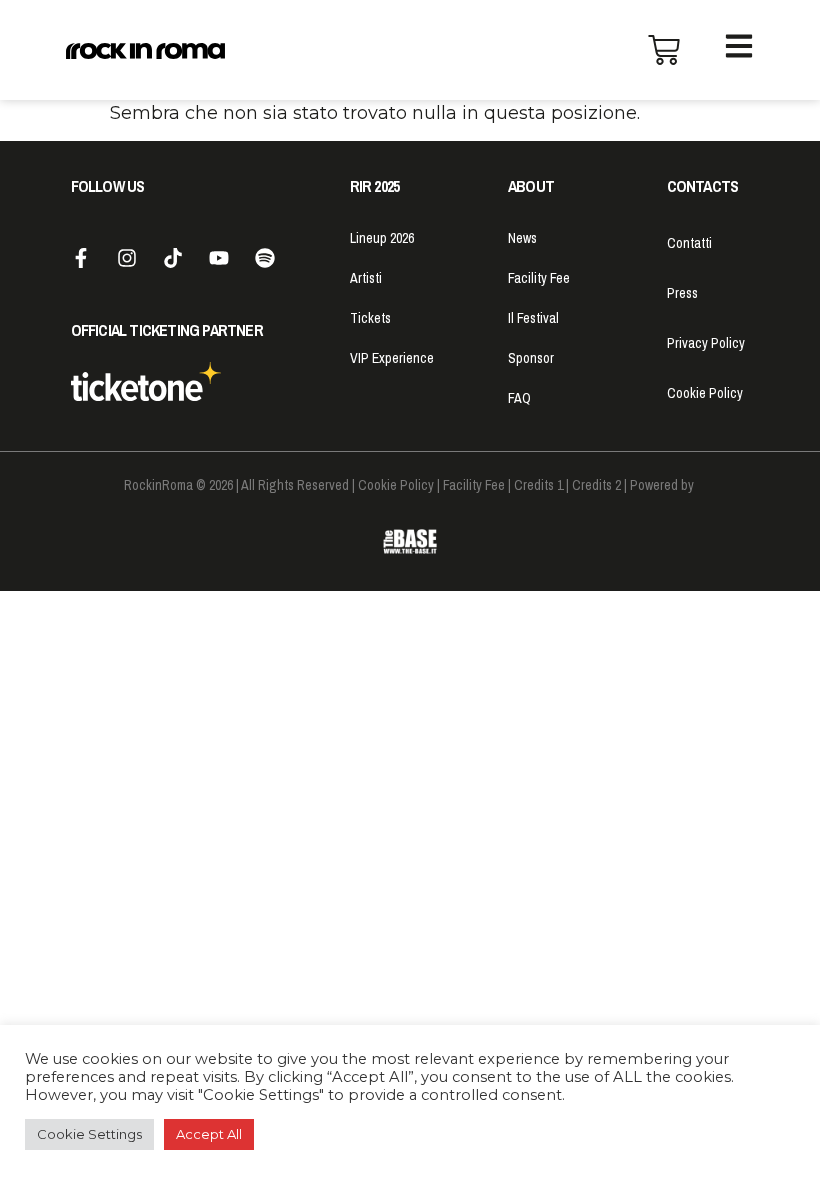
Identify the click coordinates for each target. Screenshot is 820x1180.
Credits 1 (538, 485)
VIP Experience (392, 358)
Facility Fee (539, 278)
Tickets (370, 318)
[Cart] (664, 50)
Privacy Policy (706, 343)
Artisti (366, 278)
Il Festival (533, 318)
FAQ (519, 398)
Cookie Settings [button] (89, 1134)
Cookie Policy (705, 393)
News (522, 238)
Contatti (689, 243)
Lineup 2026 (382, 238)
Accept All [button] (209, 1134)
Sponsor (531, 358)
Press (682, 293)
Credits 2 (596, 485)
